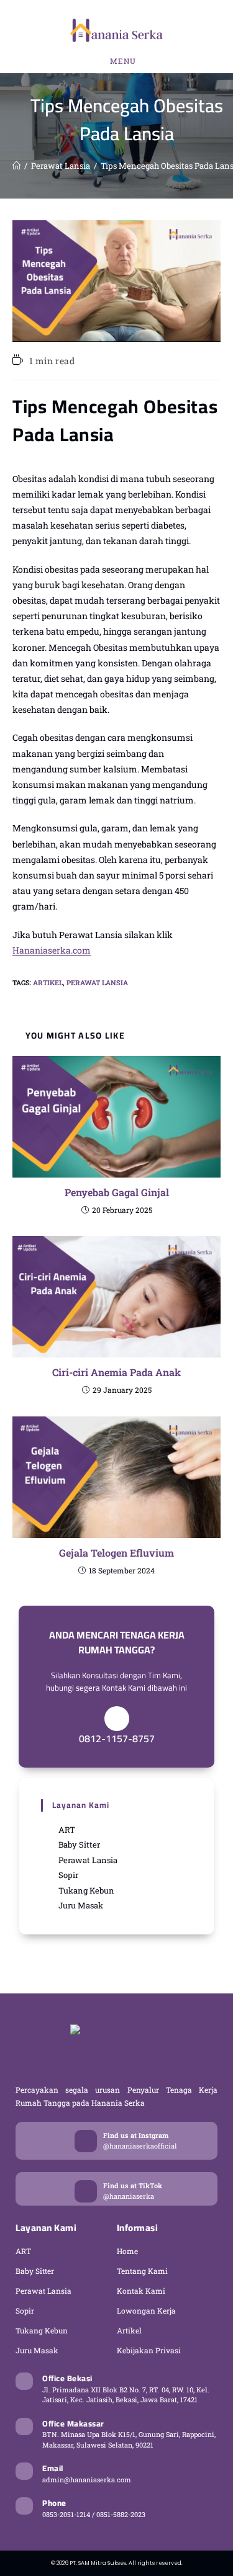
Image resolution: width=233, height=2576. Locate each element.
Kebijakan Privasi (149, 2350)
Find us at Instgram (136, 2135)
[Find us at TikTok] (86, 2191)
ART (23, 2251)
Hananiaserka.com (52, 950)
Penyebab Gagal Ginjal (117, 1192)
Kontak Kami (141, 2291)
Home (127, 2251)
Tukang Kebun (42, 2330)
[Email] (24, 2471)
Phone (54, 2503)
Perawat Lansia (97, 982)
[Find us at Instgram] (86, 2141)
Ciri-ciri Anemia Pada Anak (116, 1372)
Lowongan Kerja (146, 2310)
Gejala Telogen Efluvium (116, 1553)
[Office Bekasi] (24, 2381)
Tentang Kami (142, 2271)
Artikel (48, 982)
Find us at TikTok (133, 2185)
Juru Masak (37, 2350)
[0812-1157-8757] (117, 1719)
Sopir (25, 2310)
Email (53, 2468)
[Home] (16, 166)
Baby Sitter (35, 2271)
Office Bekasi (67, 2378)
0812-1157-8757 (117, 1738)
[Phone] (24, 2506)
